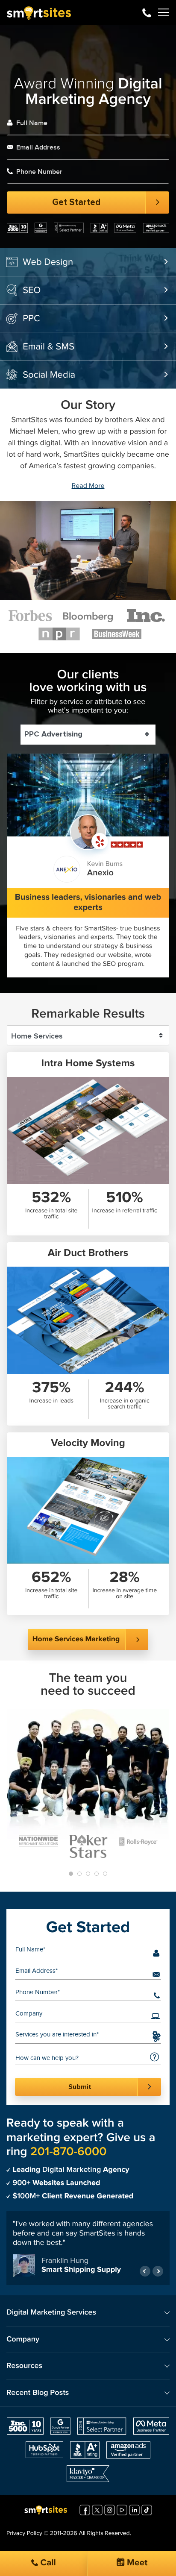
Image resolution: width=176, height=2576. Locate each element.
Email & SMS (48, 347)
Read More (88, 486)
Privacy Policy (24, 2534)
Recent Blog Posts (38, 2393)
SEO (32, 290)
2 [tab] (79, 1874)
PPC (31, 319)
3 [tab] (88, 1874)
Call (47, 2563)
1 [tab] (71, 1874)
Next (158, 2271)
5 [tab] (105, 1874)
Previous (145, 2271)
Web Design (48, 262)
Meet (136, 2563)
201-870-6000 (147, 12)
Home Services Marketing (76, 1639)
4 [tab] (97, 1874)
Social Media (49, 375)
